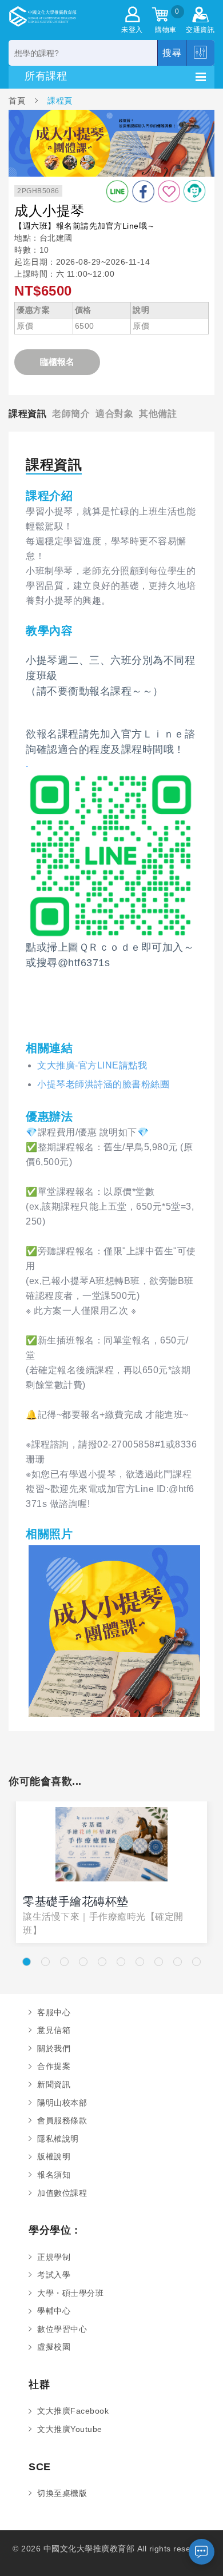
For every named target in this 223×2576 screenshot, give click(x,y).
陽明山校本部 (62, 2103)
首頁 (18, 100)
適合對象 (114, 413)
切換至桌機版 (62, 2493)
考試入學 (54, 2275)
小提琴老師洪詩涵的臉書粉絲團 (103, 1084)
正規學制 (54, 2257)
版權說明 (54, 2156)
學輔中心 (54, 2311)
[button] (27, 1962)
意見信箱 (54, 2030)
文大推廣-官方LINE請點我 (92, 1065)
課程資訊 (27, 413)
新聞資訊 (54, 2084)
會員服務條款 (62, 2120)
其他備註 (158, 413)
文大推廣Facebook (73, 2411)
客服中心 (54, 2012)
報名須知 (54, 2175)
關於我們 (54, 2048)
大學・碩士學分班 (70, 2293)
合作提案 (54, 2066)
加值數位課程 (62, 2193)
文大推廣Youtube (70, 2429)
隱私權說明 (58, 2139)
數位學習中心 (62, 2329)
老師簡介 (71, 413)
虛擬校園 (54, 2347)
